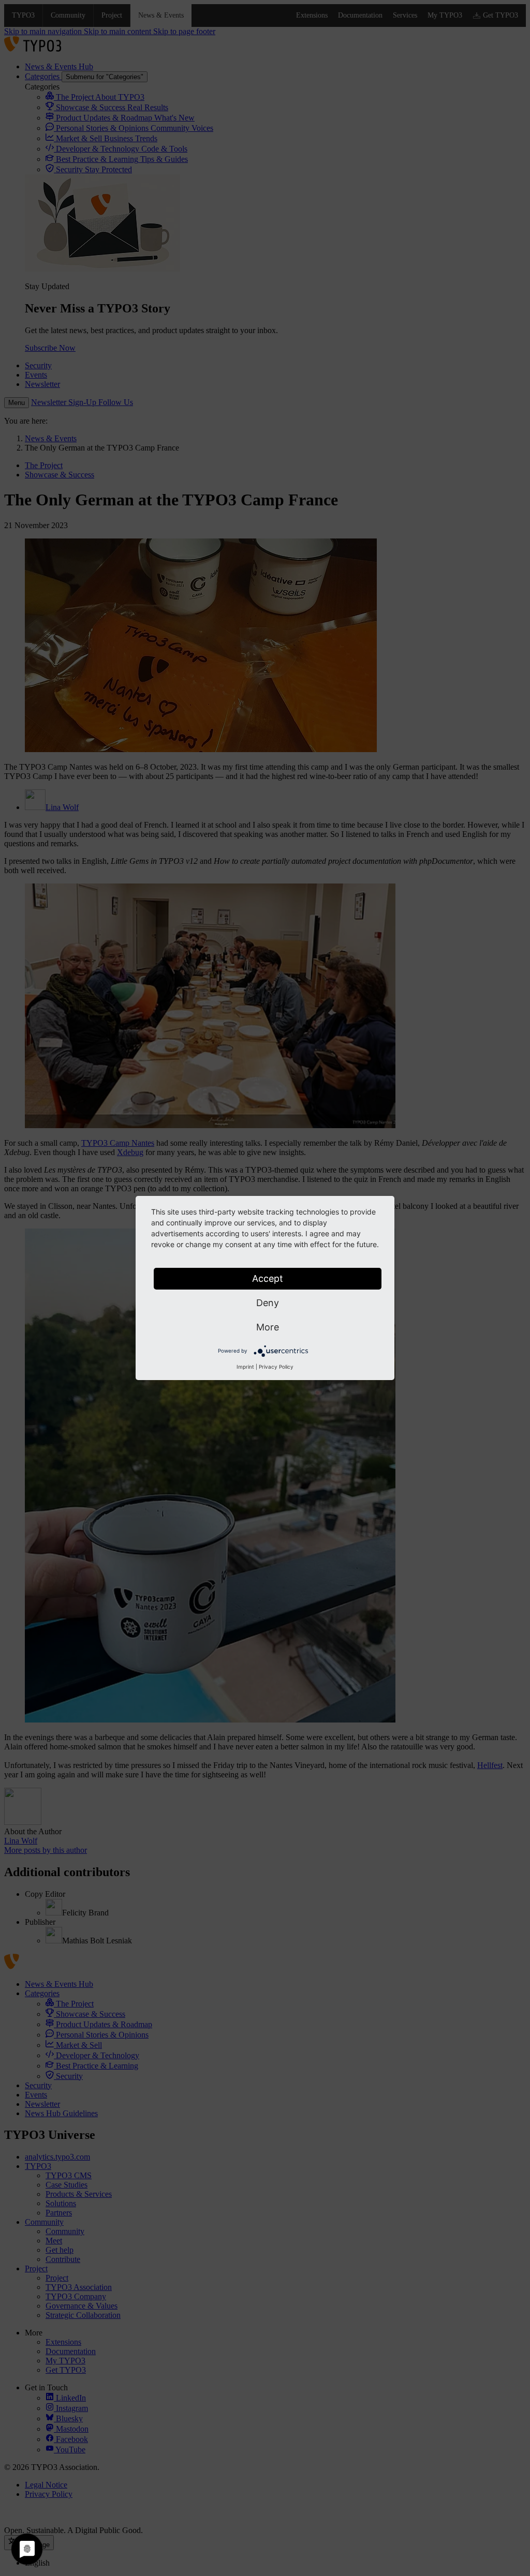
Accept (268, 1278)
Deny (268, 1303)
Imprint (245, 1367)
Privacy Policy (276, 1367)
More (268, 1327)
